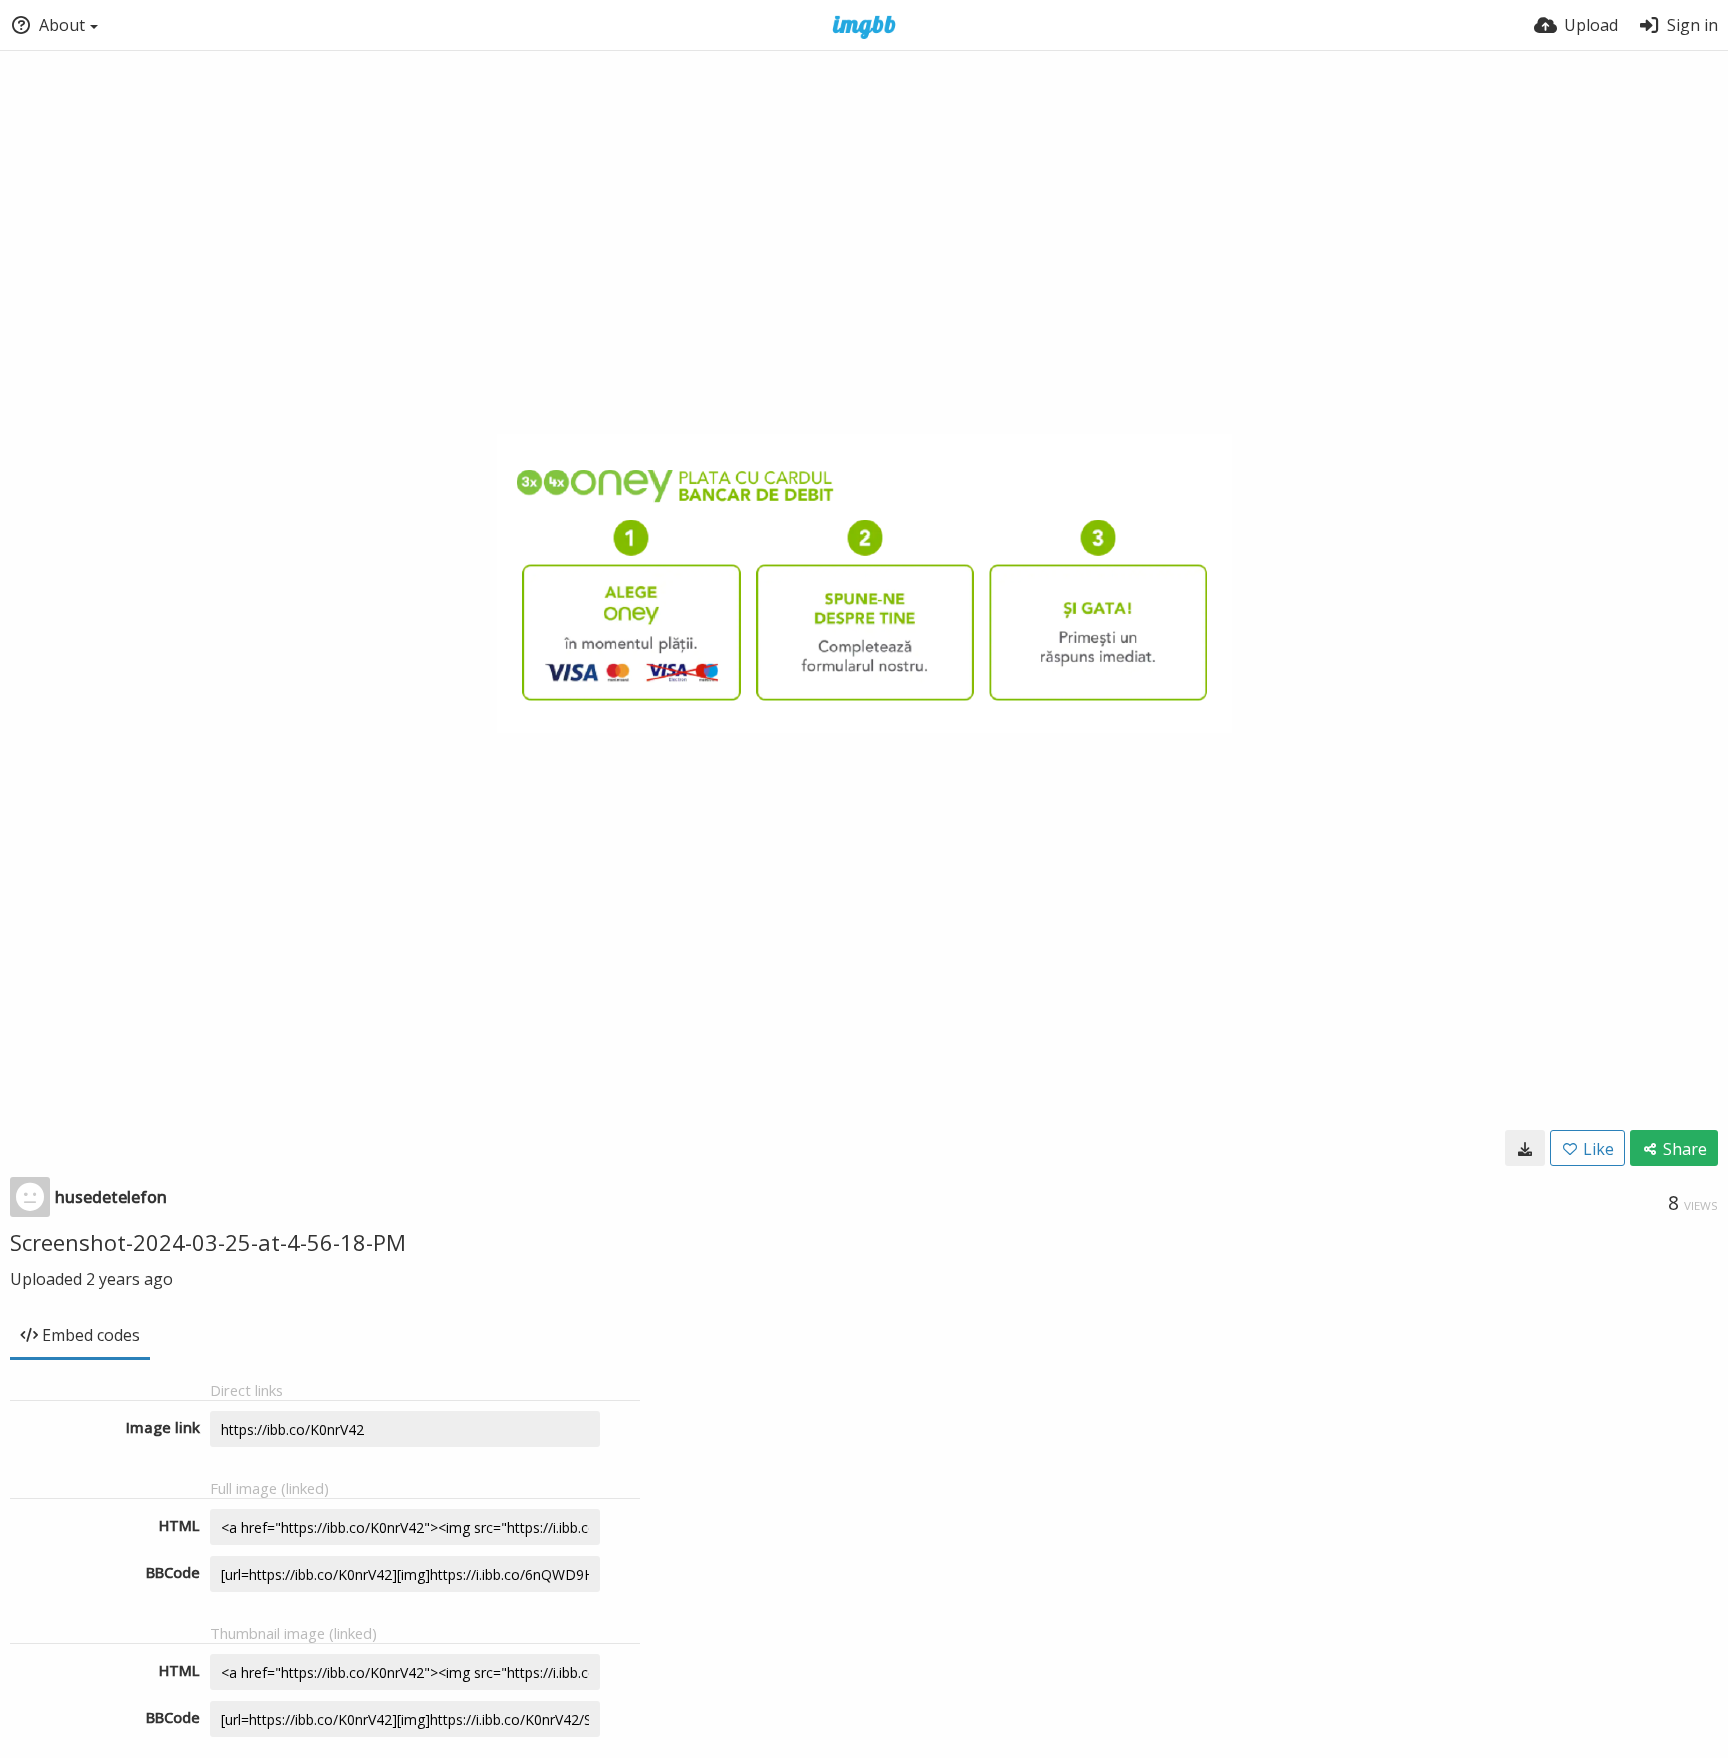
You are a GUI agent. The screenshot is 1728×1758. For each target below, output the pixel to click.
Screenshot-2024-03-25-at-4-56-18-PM (208, 1242)
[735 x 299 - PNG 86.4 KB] (1525, 1148)
